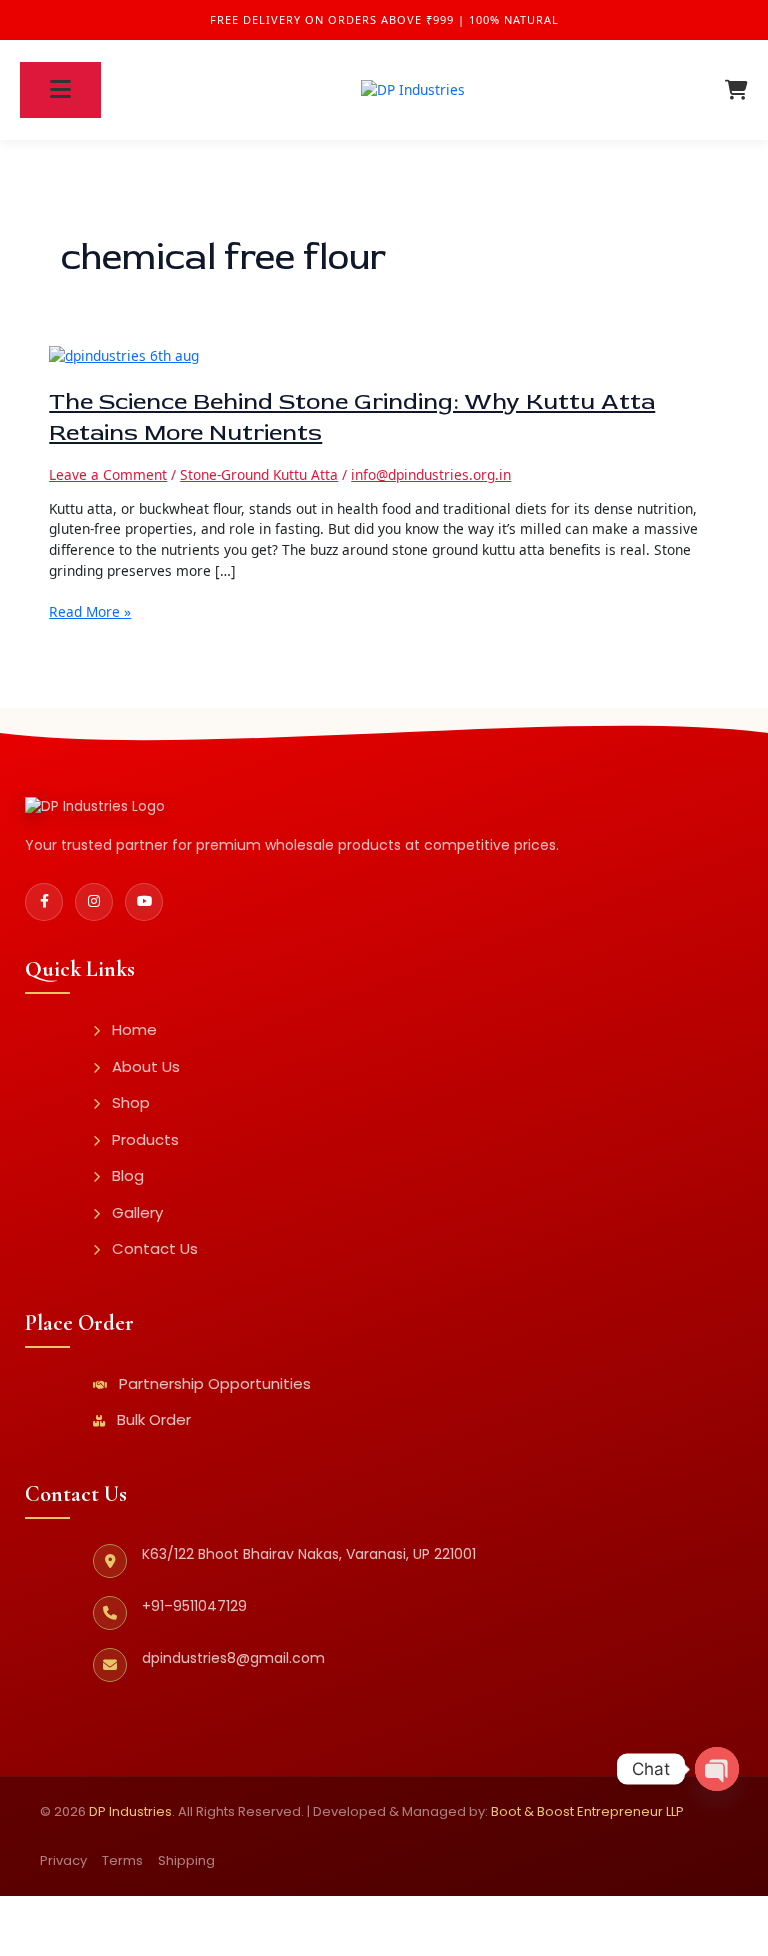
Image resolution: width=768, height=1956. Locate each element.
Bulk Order (154, 1419)
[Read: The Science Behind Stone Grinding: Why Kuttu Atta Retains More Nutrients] (124, 354)
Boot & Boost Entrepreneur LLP (587, 1811)
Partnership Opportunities (215, 1383)
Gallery (137, 1212)
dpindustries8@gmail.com (233, 1658)
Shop (131, 1102)
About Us (146, 1066)
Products (145, 1139)
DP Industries (130, 1811)
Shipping (186, 1860)
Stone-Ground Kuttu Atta (259, 474)
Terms (122, 1860)
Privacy (63, 1860)
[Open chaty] (717, 1769)
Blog (128, 1175)
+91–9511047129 (194, 1606)
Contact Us (155, 1248)
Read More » (90, 611)
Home (134, 1029)
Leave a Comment (108, 474)
